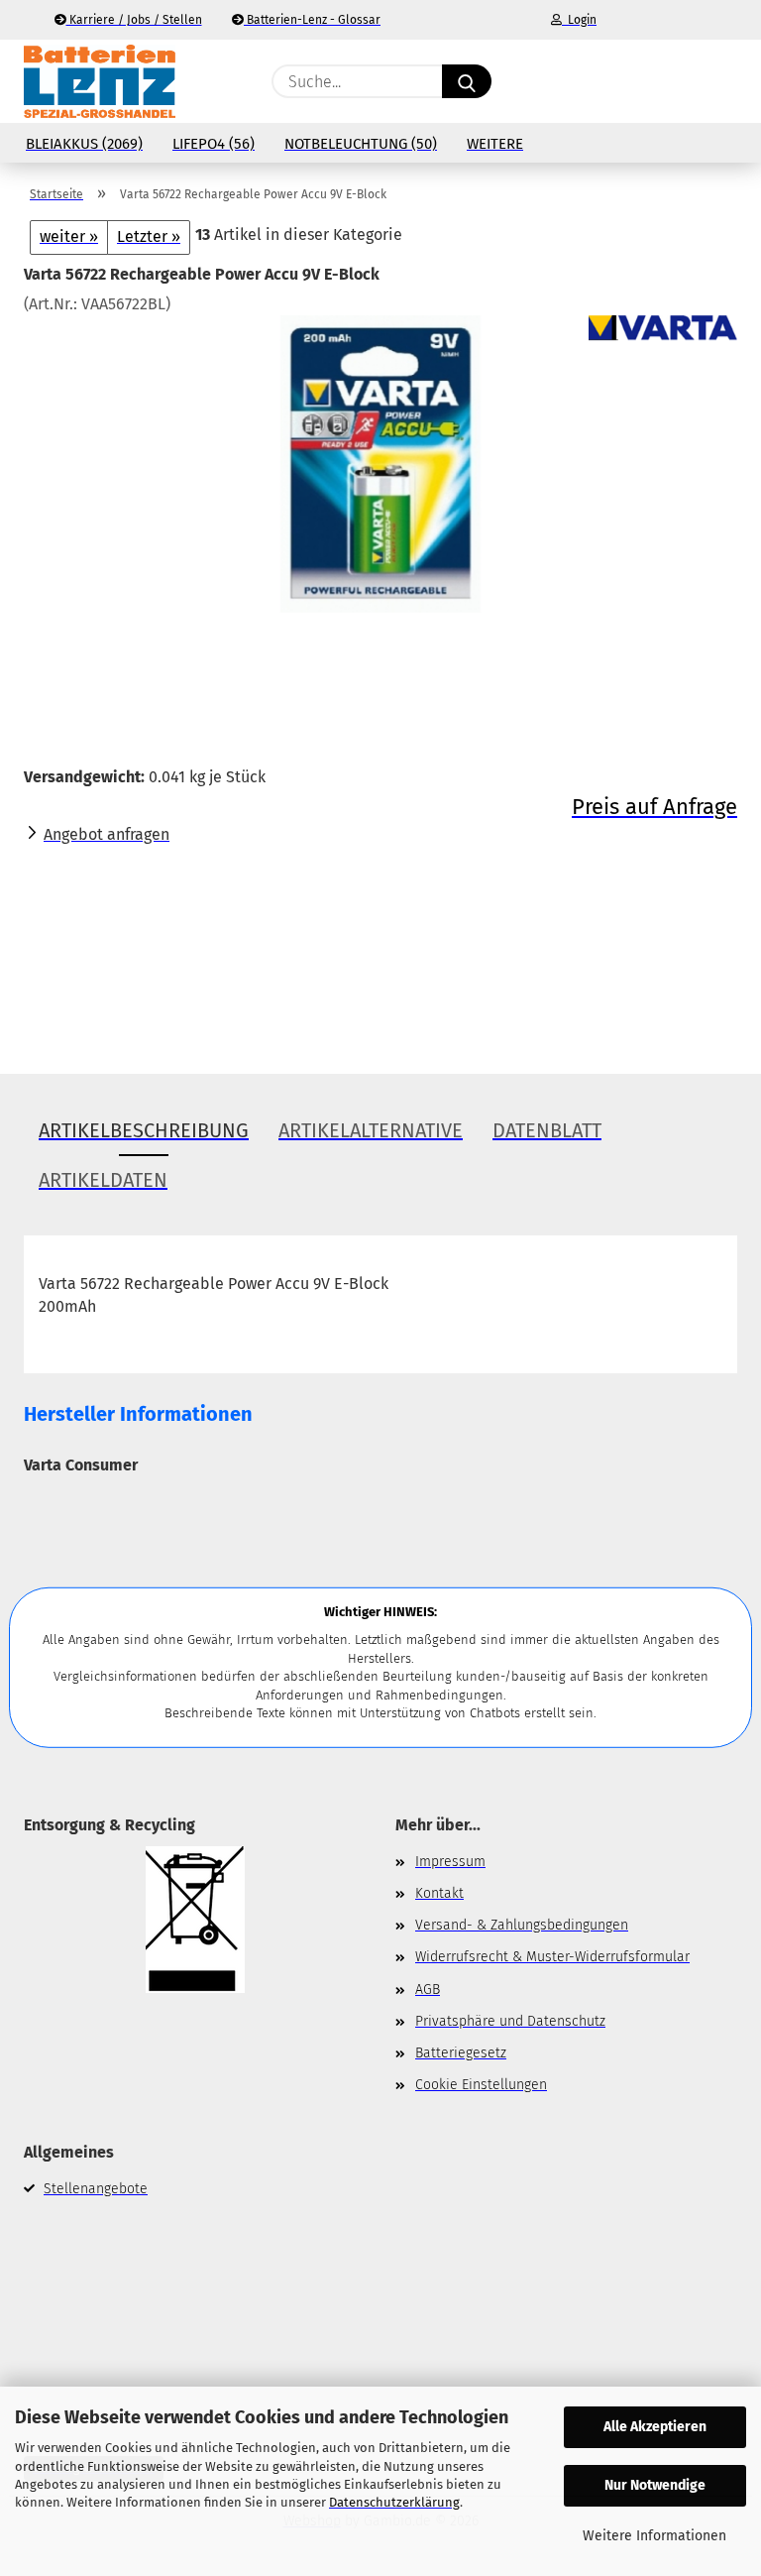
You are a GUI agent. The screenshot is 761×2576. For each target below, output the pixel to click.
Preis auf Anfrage (654, 807)
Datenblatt (547, 1130)
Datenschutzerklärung (394, 2502)
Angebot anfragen (107, 834)
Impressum (450, 1862)
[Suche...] (467, 81)
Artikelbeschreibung (144, 1130)
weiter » (69, 236)
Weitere (495, 144)
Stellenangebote (96, 2189)
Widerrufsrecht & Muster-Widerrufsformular (552, 1957)
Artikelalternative (371, 1130)
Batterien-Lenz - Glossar (312, 20)
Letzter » (149, 236)
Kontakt (439, 1893)
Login (579, 20)
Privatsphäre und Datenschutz (510, 2021)
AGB (428, 1990)
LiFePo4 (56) (214, 144)
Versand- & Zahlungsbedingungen (522, 1925)
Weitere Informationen (654, 2536)
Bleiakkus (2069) (84, 144)
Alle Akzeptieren (655, 2427)
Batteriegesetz (461, 2053)
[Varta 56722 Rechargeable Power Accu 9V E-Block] (380, 464)
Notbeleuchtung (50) (361, 144)
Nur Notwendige (655, 2485)
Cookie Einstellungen (481, 2085)
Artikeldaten (103, 1180)
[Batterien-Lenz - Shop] (100, 81)
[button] (643, 81)
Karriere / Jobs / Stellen (134, 20)
